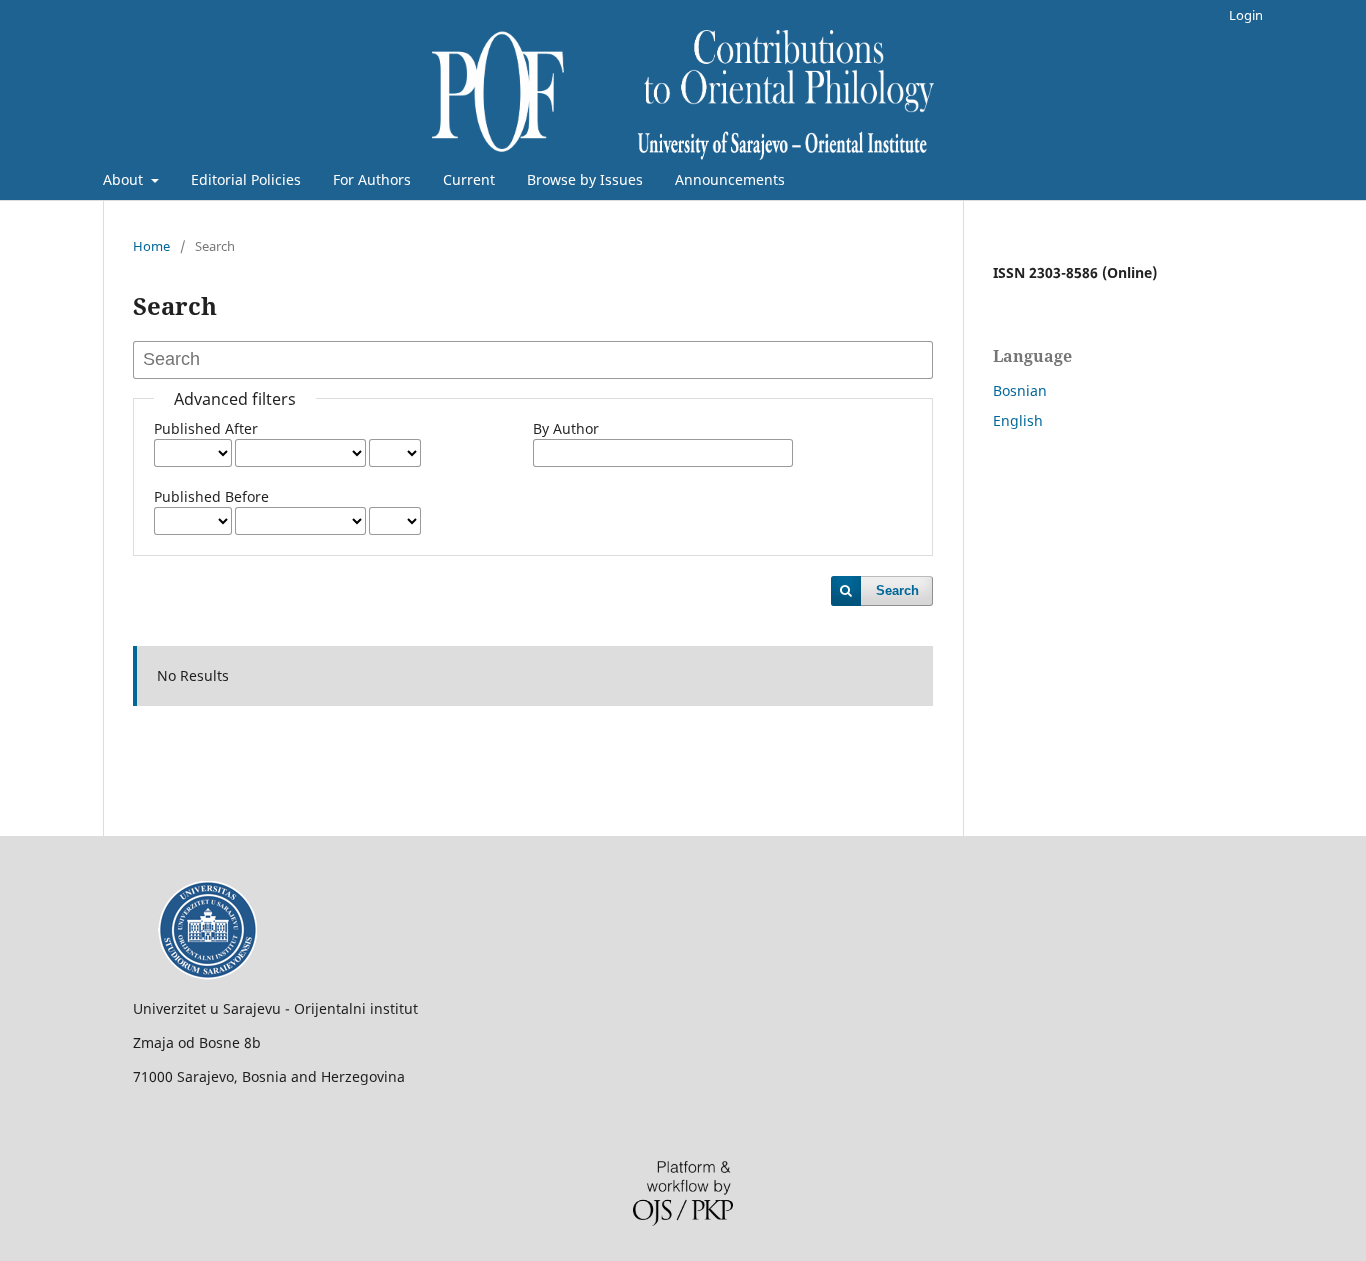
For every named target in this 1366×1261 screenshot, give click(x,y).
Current (469, 179)
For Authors (372, 179)
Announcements (730, 179)
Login (1246, 15)
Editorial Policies (246, 179)
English (1018, 420)
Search (897, 590)
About (125, 179)
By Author (566, 428)
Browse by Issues (585, 179)
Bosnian (1020, 390)
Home (151, 246)
